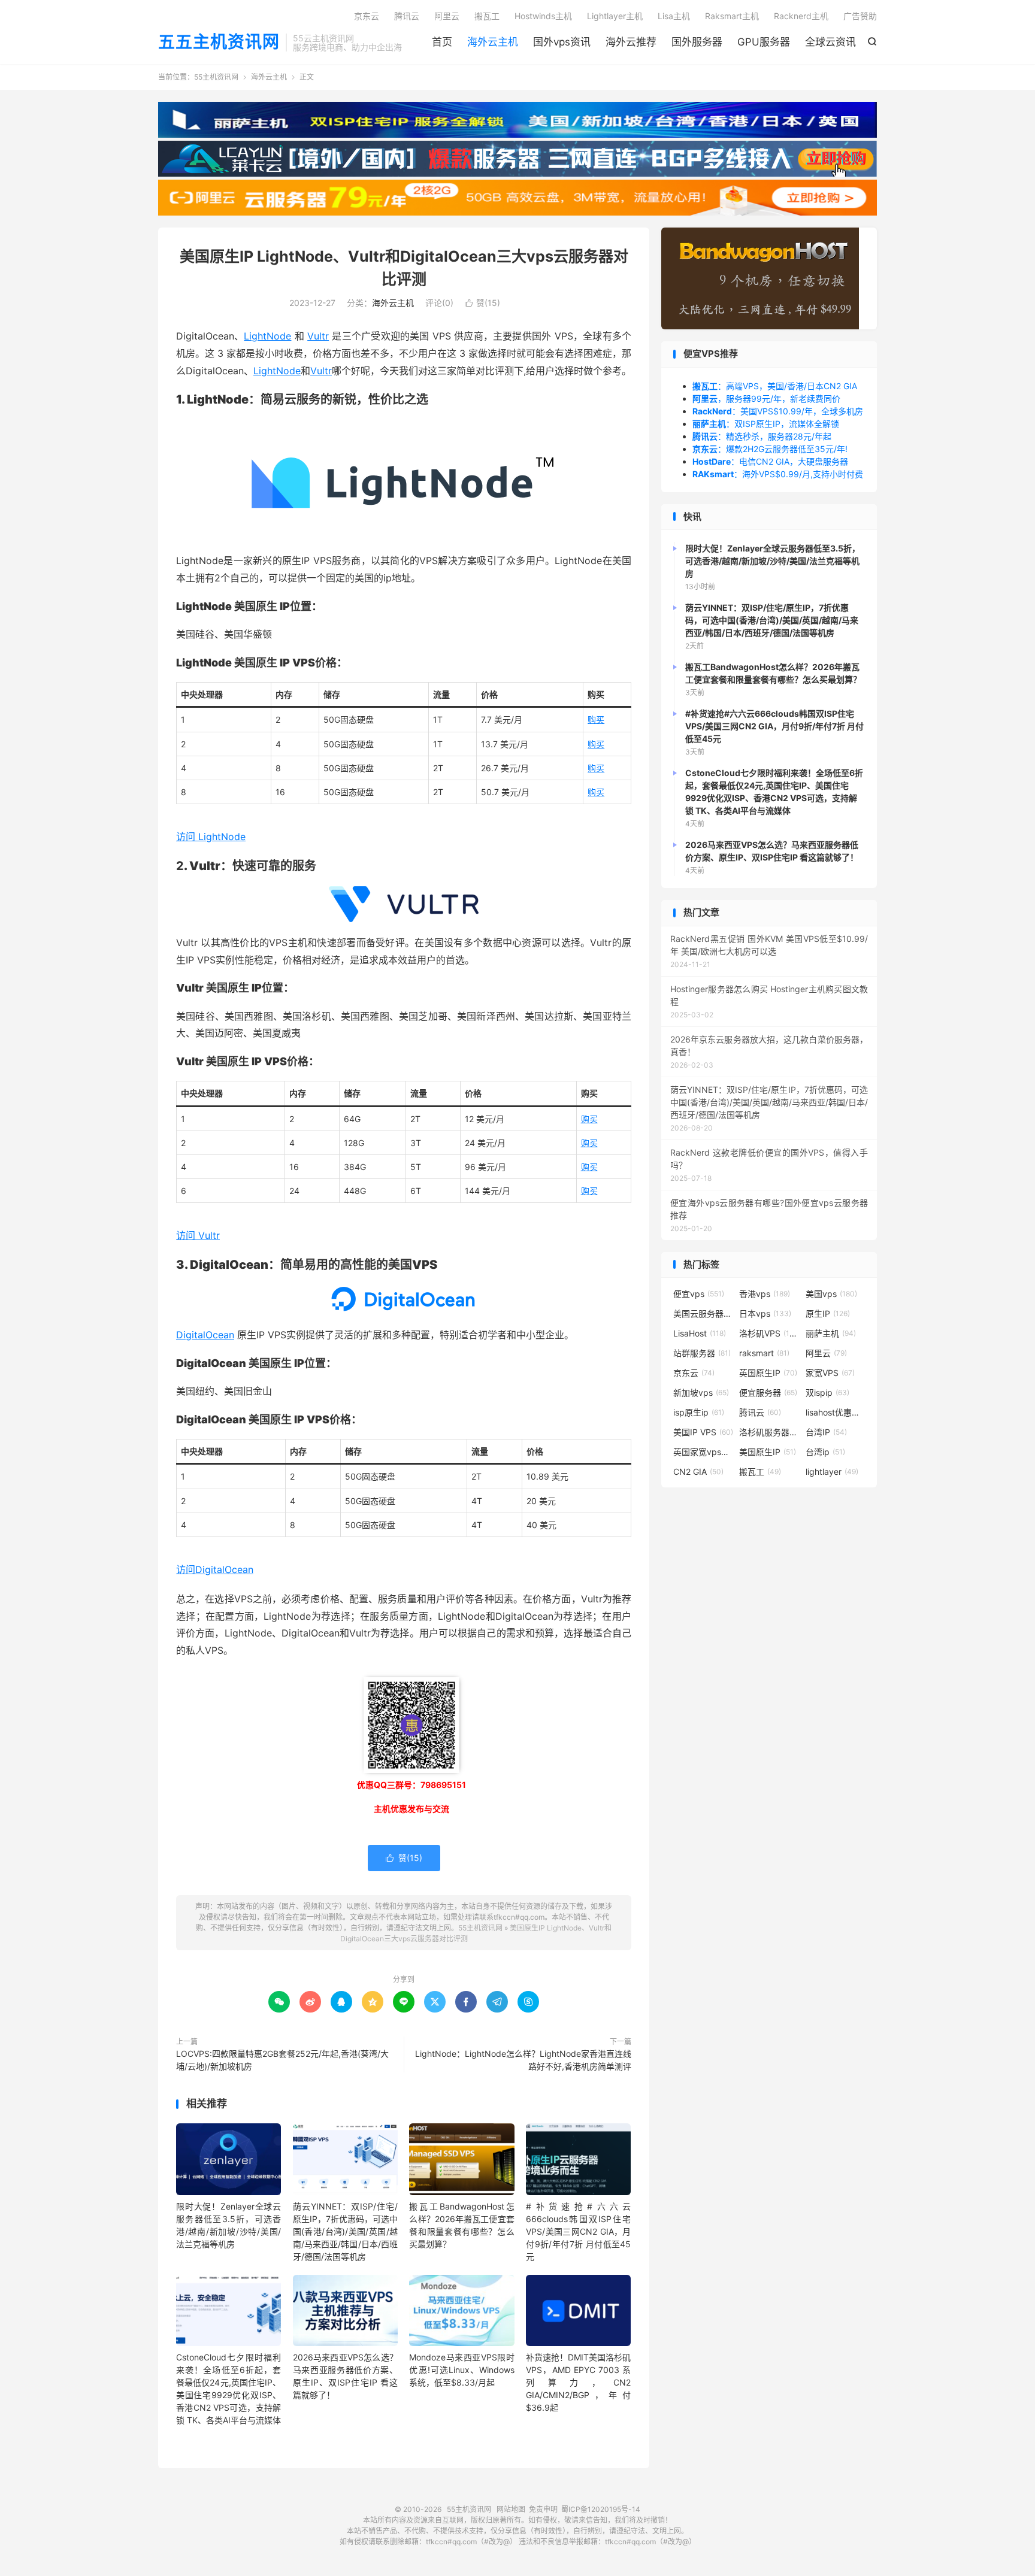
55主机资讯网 (216, 77)
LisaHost (700, 1333)
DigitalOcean (205, 1335)
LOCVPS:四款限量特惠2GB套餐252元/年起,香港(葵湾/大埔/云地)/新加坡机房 (282, 2060)
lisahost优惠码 (836, 1412)
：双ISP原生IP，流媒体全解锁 (766, 424)
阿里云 (447, 16)
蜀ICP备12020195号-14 (601, 2509)
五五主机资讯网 (219, 43)
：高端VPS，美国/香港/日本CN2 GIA (775, 386)
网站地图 (511, 2509)
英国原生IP (768, 1373)
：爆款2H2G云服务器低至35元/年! (770, 449)
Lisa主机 (674, 16)
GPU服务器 (764, 42)
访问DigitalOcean (215, 1569)
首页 (442, 42)
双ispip (827, 1392)
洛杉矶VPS (769, 1333)
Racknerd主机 (801, 16)
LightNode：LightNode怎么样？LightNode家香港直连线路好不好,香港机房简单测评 (523, 2060)
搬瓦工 (487, 16)
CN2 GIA (698, 1472)
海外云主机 (493, 42)
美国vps (831, 1294)
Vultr (318, 336)
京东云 (367, 16)
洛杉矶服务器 (769, 1432)
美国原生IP (768, 1452)
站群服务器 (702, 1353)
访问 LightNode (211, 837)
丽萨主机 (831, 1333)
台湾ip (825, 1452)
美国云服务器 (703, 1313)
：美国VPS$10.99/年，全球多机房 (778, 411)
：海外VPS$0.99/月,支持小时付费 (778, 474)
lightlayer (832, 1472)
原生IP (828, 1313)
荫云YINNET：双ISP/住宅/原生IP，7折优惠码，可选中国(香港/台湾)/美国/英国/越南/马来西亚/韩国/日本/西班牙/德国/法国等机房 (345, 2231)
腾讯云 (407, 16)
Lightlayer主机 (615, 16)
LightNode (267, 336)
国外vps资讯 (562, 42)
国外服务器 (697, 42)
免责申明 (543, 2509)
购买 (596, 719)
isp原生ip (699, 1412)
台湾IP (826, 1432)
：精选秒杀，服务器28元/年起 (762, 436)
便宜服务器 (768, 1392)
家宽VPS (830, 1373)
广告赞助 (860, 16)
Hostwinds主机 (543, 16)
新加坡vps (701, 1392)
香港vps (765, 1294)
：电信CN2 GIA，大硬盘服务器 (770, 461)
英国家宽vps (703, 1452)
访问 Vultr (198, 1235)
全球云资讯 (830, 42)
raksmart (764, 1353)
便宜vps (699, 1294)
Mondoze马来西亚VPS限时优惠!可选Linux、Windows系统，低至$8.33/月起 (461, 2370)
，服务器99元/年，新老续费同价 (766, 398)
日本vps (765, 1313)
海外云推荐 (631, 42)
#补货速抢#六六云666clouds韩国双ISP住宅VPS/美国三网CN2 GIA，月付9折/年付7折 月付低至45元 (578, 2231)
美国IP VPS (703, 1432)
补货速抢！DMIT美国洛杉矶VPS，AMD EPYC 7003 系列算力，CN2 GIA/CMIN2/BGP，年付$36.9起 (578, 2382)
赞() (482, 303)
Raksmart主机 (732, 16)
